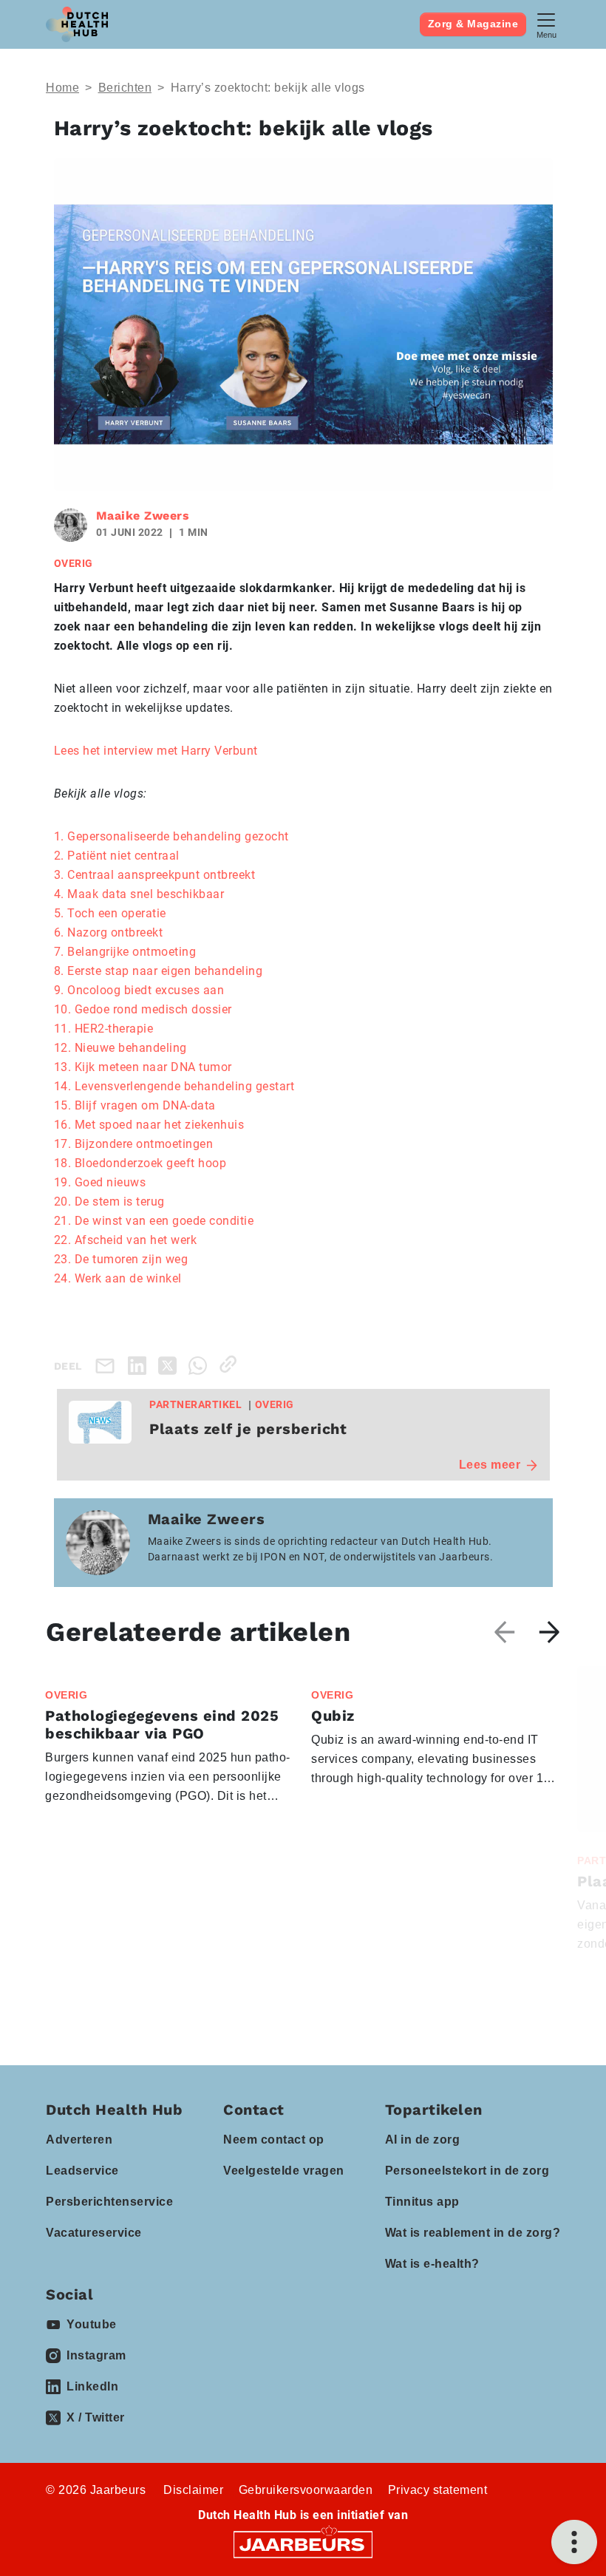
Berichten (125, 88)
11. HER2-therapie (104, 1029)
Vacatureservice (94, 2233)
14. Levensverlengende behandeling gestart (174, 1086)
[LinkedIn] (140, 1364)
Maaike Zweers (143, 516)
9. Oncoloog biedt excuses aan (139, 990)
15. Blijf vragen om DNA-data (135, 1105)
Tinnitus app (422, 2202)
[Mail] (108, 1366)
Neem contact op (274, 2140)
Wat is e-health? (432, 2264)
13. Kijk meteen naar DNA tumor (143, 1067)
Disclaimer (193, 2490)
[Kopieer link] (231, 1364)
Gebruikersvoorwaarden (306, 2490)
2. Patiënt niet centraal (117, 856)
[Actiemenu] (574, 2542)
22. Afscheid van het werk (126, 1240)
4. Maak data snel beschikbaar (139, 894)
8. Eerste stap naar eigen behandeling (159, 971)
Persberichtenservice (109, 2202)
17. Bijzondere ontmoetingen (134, 1144)
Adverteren (79, 2140)
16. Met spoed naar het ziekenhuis (149, 1125)
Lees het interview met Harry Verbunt (156, 751)
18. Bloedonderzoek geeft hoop (140, 1163)
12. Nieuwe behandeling (120, 1048)
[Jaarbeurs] (303, 2544)
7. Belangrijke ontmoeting (125, 952)
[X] (170, 1364)
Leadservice (82, 2171)
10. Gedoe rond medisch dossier (143, 1009)
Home (62, 88)
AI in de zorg (423, 2140)
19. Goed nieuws (100, 1182)
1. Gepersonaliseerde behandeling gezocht (171, 836)
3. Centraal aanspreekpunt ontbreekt (155, 875)
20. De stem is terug (109, 1202)
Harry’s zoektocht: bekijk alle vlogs (268, 88)
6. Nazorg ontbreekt (109, 932)
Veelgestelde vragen (284, 2171)
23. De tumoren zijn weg (121, 1259)
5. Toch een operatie (110, 913)
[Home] (77, 24)
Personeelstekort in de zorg (467, 2171)
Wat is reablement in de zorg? (473, 2233)
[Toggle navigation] (546, 24)
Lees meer (490, 1465)
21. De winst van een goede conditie (154, 1221)
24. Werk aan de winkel (118, 1278)
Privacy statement (438, 2490)
